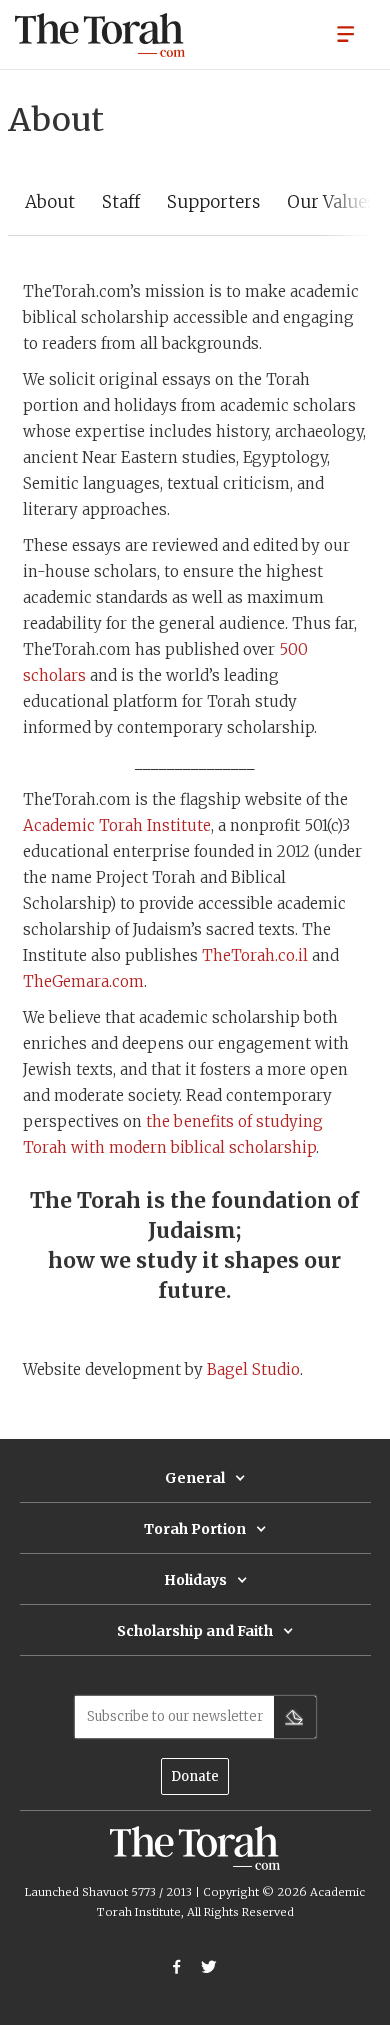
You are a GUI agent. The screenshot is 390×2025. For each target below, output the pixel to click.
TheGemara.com (83, 981)
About (50, 202)
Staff (121, 202)
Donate (195, 1776)
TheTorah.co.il (255, 955)
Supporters (213, 202)
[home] (100, 35)
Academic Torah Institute (117, 825)
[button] (346, 33)
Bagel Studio (253, 1369)
